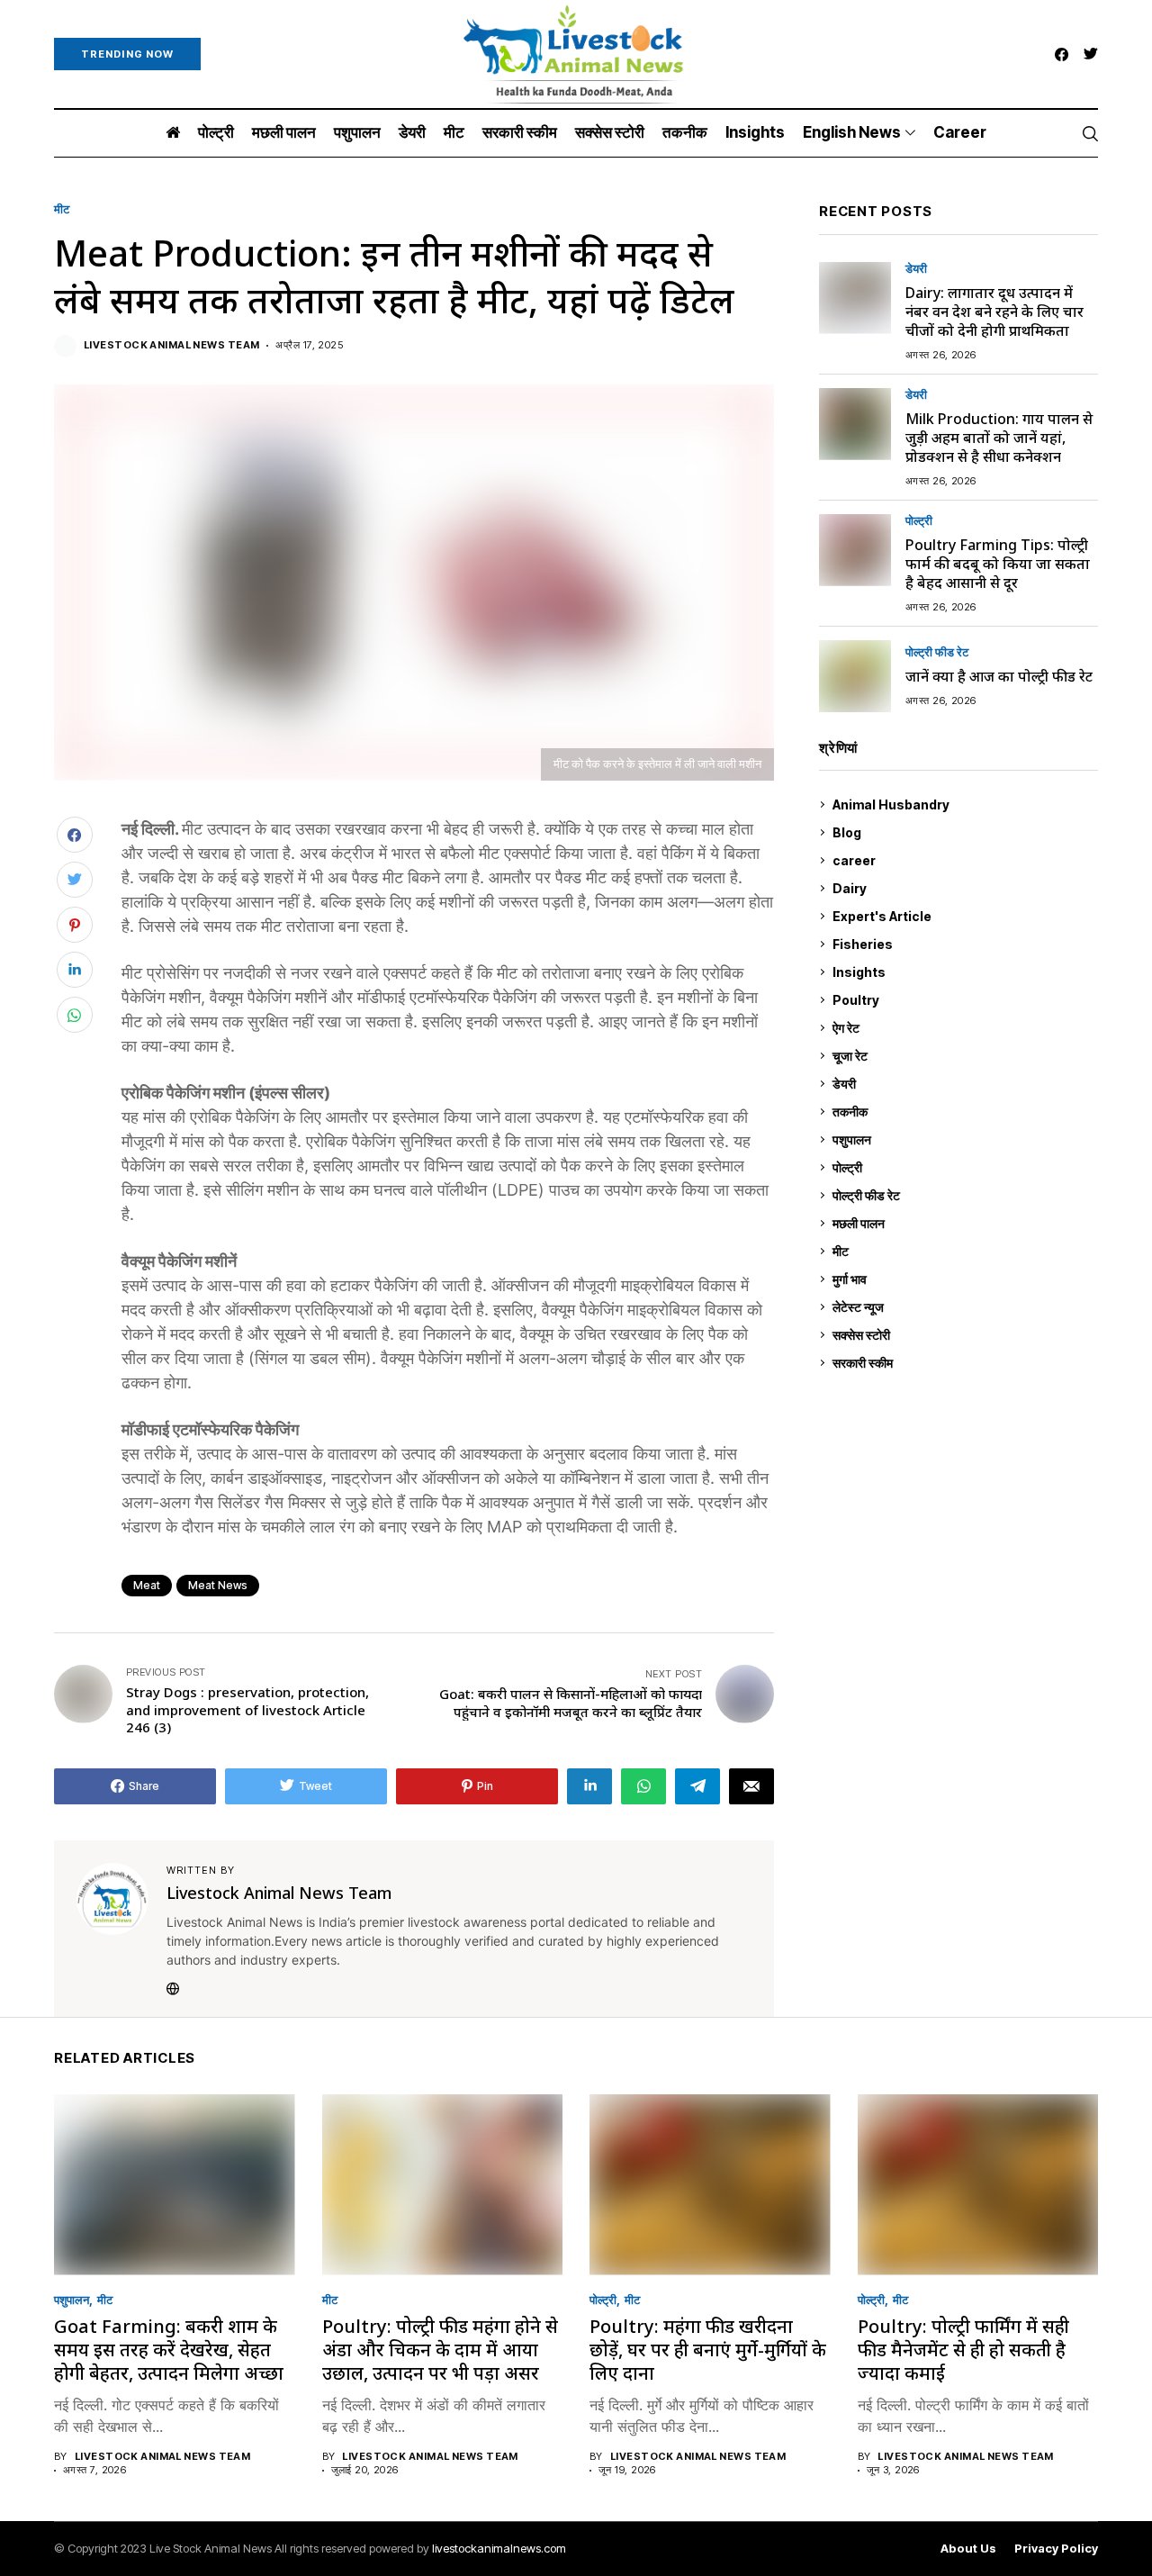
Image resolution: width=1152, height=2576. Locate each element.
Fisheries (963, 944)
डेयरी (916, 269)
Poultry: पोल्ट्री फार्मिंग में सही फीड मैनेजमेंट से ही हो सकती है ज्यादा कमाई (963, 2350)
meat (147, 1585)
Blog (963, 832)
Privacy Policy (1056, 2549)
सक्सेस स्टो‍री (962, 1335)
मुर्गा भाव (963, 1279)
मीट (62, 209)
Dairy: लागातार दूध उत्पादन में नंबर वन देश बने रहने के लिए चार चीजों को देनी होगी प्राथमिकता (994, 312)
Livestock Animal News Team (171, 345)
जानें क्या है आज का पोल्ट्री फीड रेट (999, 676)
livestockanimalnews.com (499, 2548)
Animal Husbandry (962, 804)
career (963, 860)
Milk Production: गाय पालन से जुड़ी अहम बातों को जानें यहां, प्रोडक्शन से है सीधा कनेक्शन (999, 438)
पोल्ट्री (919, 521)
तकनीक (962, 1112)
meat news (218, 1585)
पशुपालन (963, 1139)
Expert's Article (963, 916)
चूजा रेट (963, 1056)
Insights (962, 972)
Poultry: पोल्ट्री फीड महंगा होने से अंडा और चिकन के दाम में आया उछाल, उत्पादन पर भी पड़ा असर (440, 2350)
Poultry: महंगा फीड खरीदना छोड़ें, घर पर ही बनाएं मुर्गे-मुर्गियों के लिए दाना (708, 2350)
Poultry (962, 1000)
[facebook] (1062, 54)
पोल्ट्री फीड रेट (937, 652)
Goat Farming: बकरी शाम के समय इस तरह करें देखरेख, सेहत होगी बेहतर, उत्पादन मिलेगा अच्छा (169, 2350)
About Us (968, 2549)
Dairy (962, 888)
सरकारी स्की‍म (963, 1363)
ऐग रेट (963, 1028)
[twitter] (1091, 54)
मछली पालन (963, 1223)
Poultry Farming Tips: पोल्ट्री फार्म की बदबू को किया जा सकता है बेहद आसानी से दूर (998, 564)
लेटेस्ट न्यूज (963, 1307)
